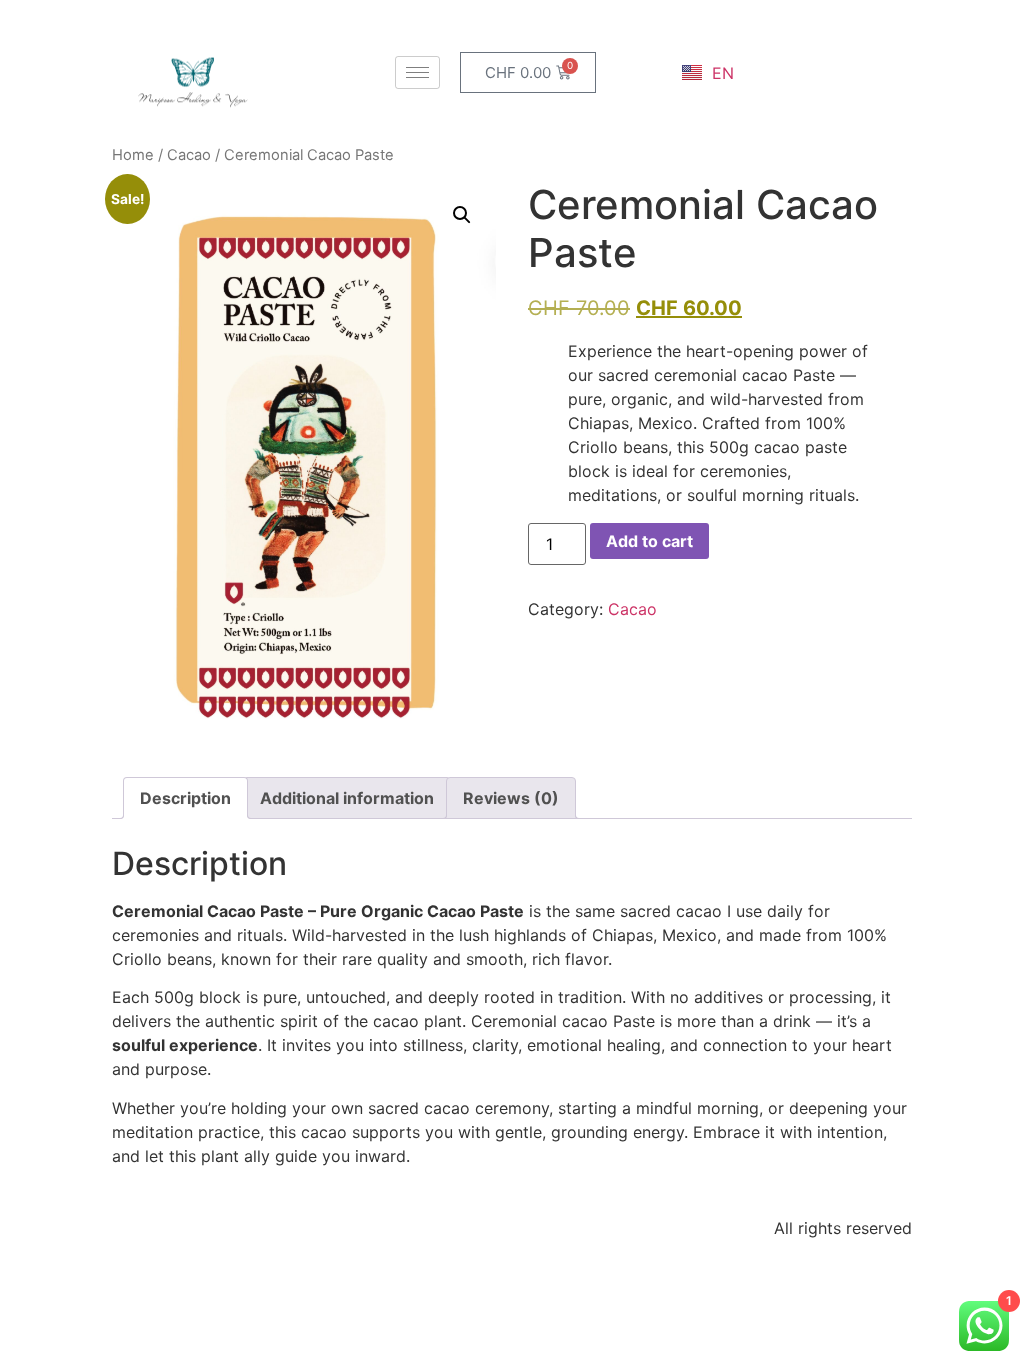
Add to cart (649, 541)
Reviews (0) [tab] (511, 798)
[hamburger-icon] (417, 72)
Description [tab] (185, 798)
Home (133, 155)
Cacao (189, 155)
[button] (462, 215)
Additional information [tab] (347, 798)
